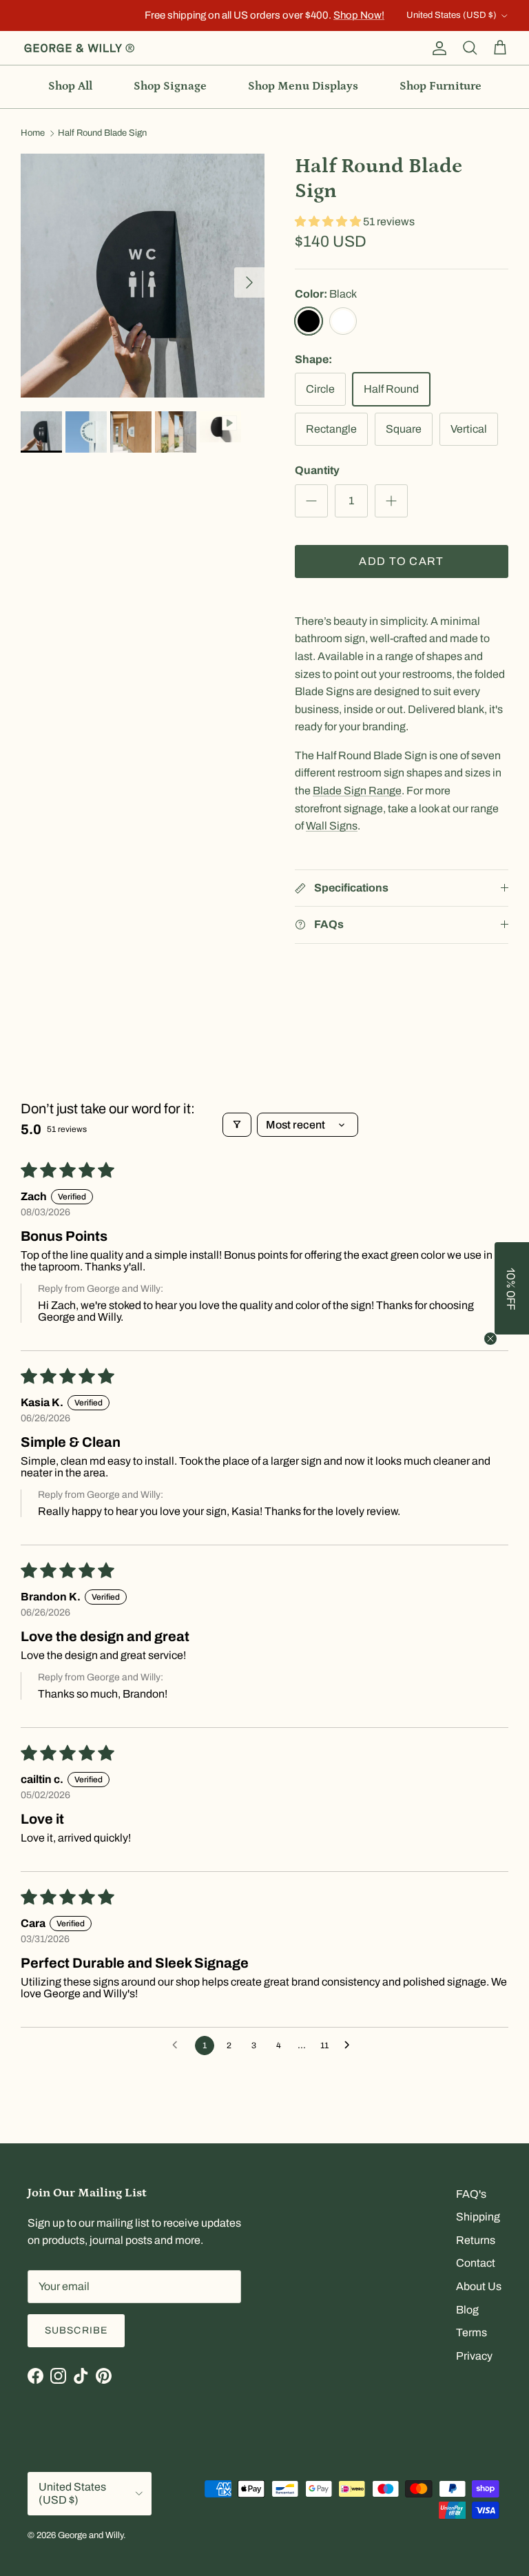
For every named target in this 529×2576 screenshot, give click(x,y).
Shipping (478, 2217)
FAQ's (471, 2194)
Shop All (70, 86)
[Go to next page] (351, 2046)
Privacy (474, 2356)
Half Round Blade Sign (102, 134)
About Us (479, 2286)
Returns (476, 2240)
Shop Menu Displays (303, 86)
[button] (329, 221)
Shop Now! (359, 15)
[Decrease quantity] (311, 501)
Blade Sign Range (357, 791)
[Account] (437, 48)
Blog (467, 2310)
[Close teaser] (490, 1339)
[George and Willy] (79, 48)
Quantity (317, 470)
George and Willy (91, 2535)
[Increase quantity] (391, 501)
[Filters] (237, 1125)
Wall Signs (332, 826)
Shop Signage (170, 86)
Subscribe (76, 2330)
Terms (471, 2332)
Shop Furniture (440, 86)
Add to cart (401, 561)
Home (33, 134)
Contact (476, 2263)
